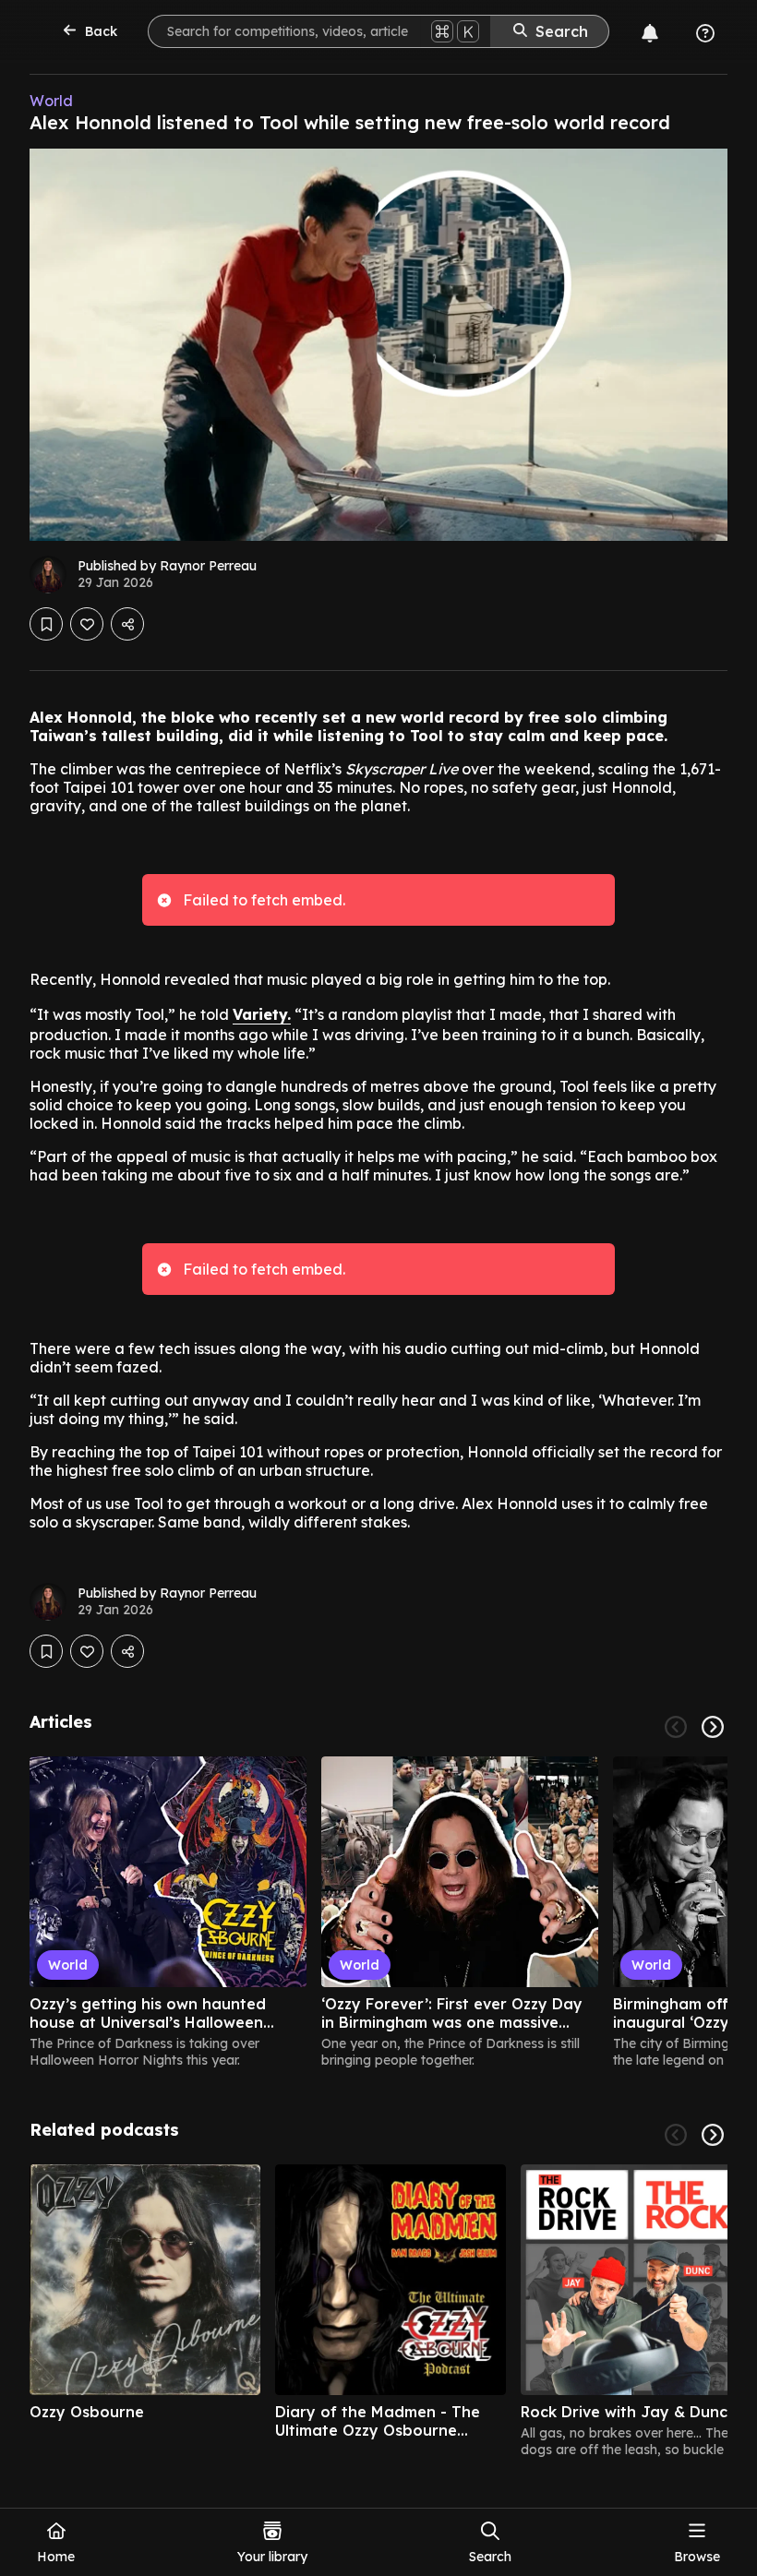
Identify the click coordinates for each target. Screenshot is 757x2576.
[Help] (705, 33)
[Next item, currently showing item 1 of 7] (713, 2135)
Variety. (262, 1014)
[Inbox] (650, 33)
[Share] (127, 624)
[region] (378, 1912)
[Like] (87, 624)
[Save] (46, 624)
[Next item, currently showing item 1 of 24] (713, 1727)
